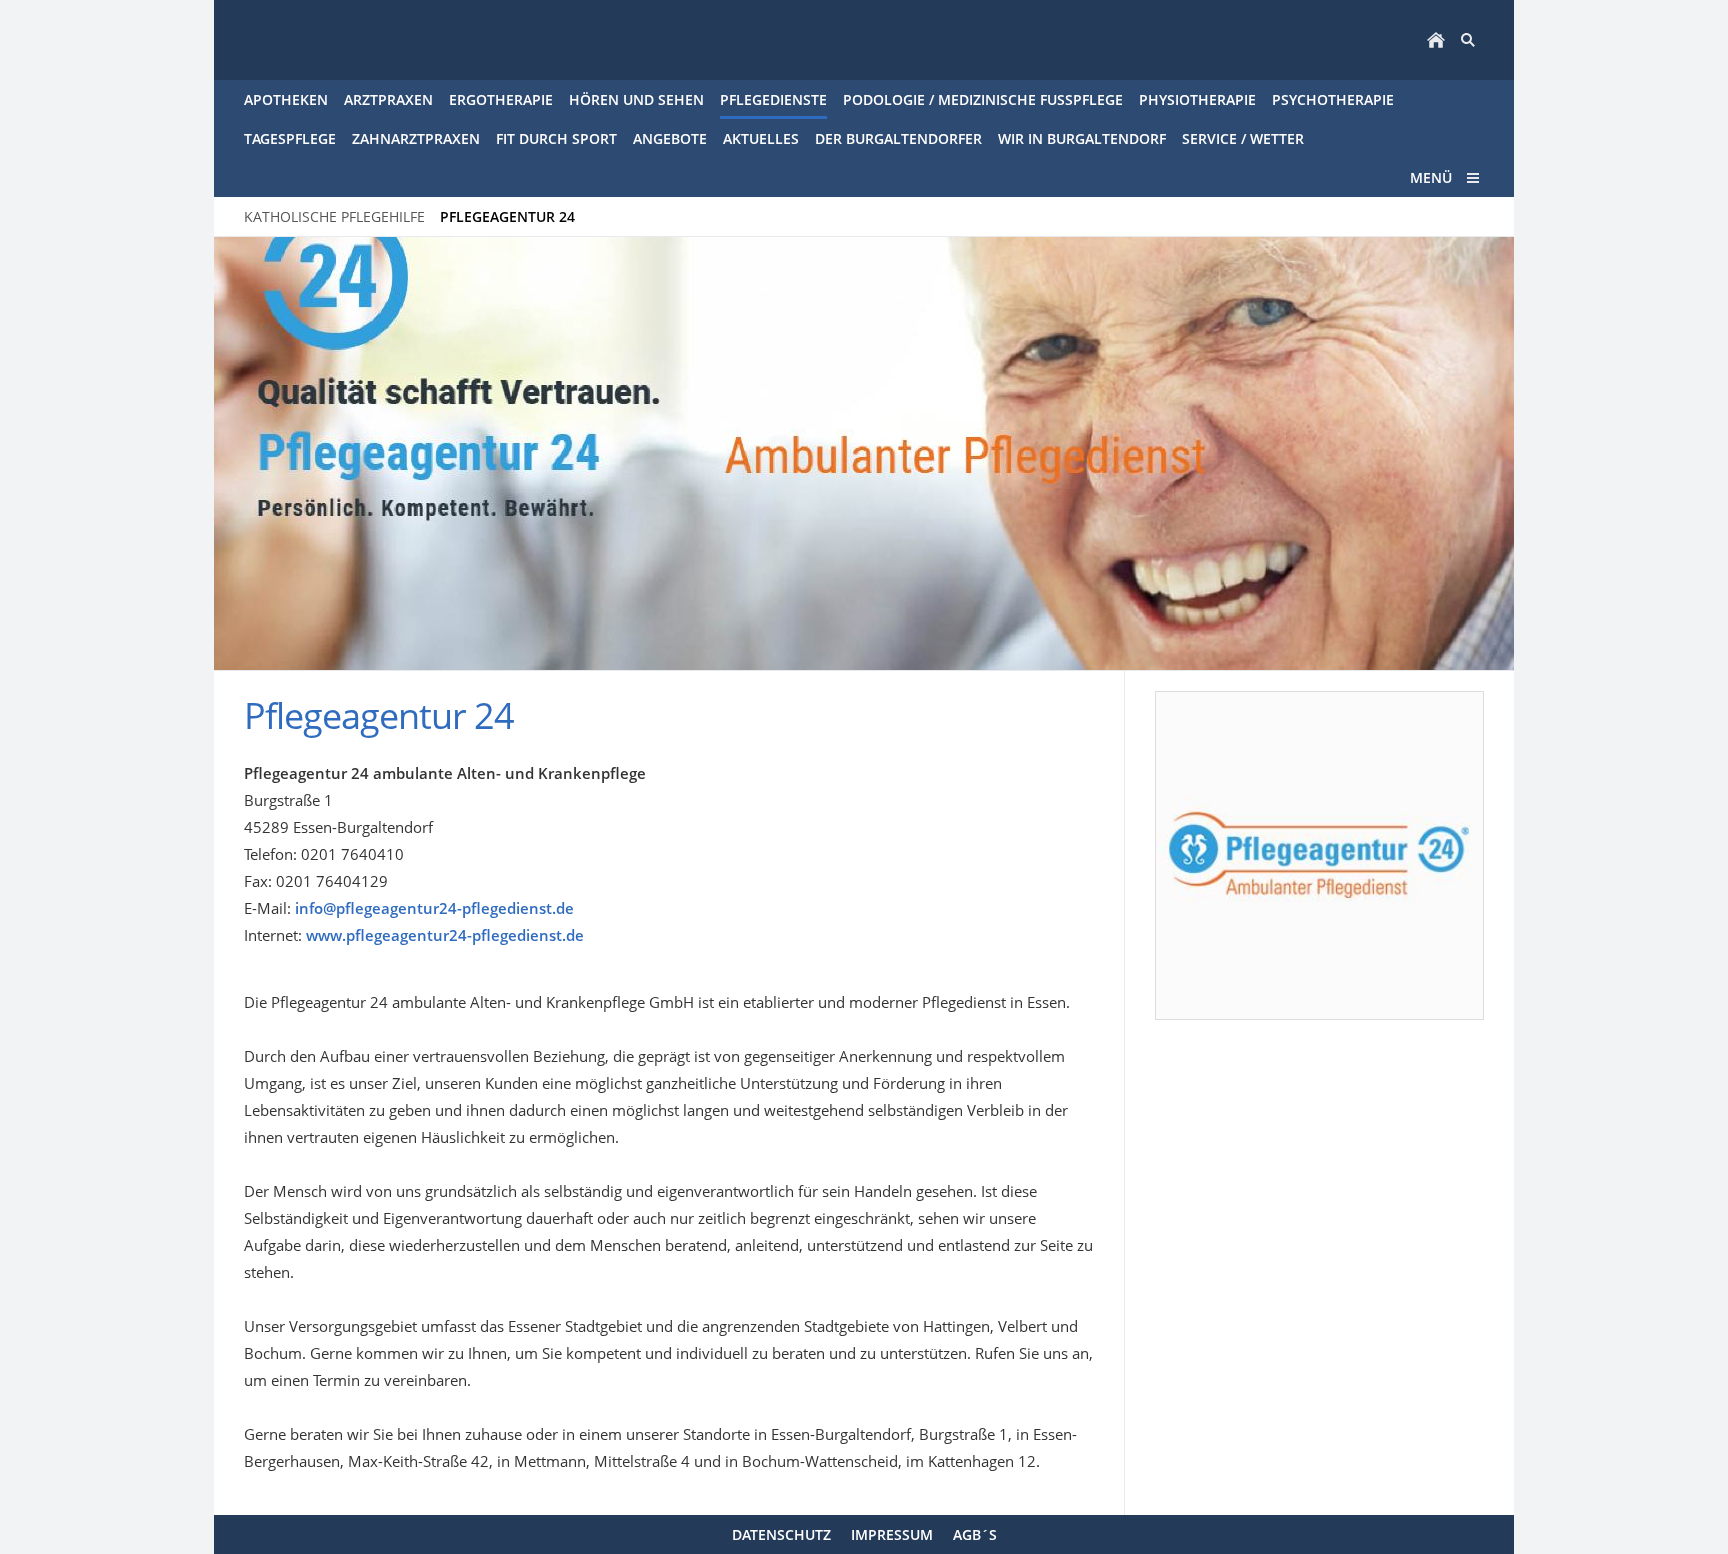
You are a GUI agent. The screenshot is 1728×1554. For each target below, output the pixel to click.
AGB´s (975, 1534)
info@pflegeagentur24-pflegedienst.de (434, 908)
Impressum (892, 1534)
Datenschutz (781, 1534)
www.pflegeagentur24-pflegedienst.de (445, 935)
